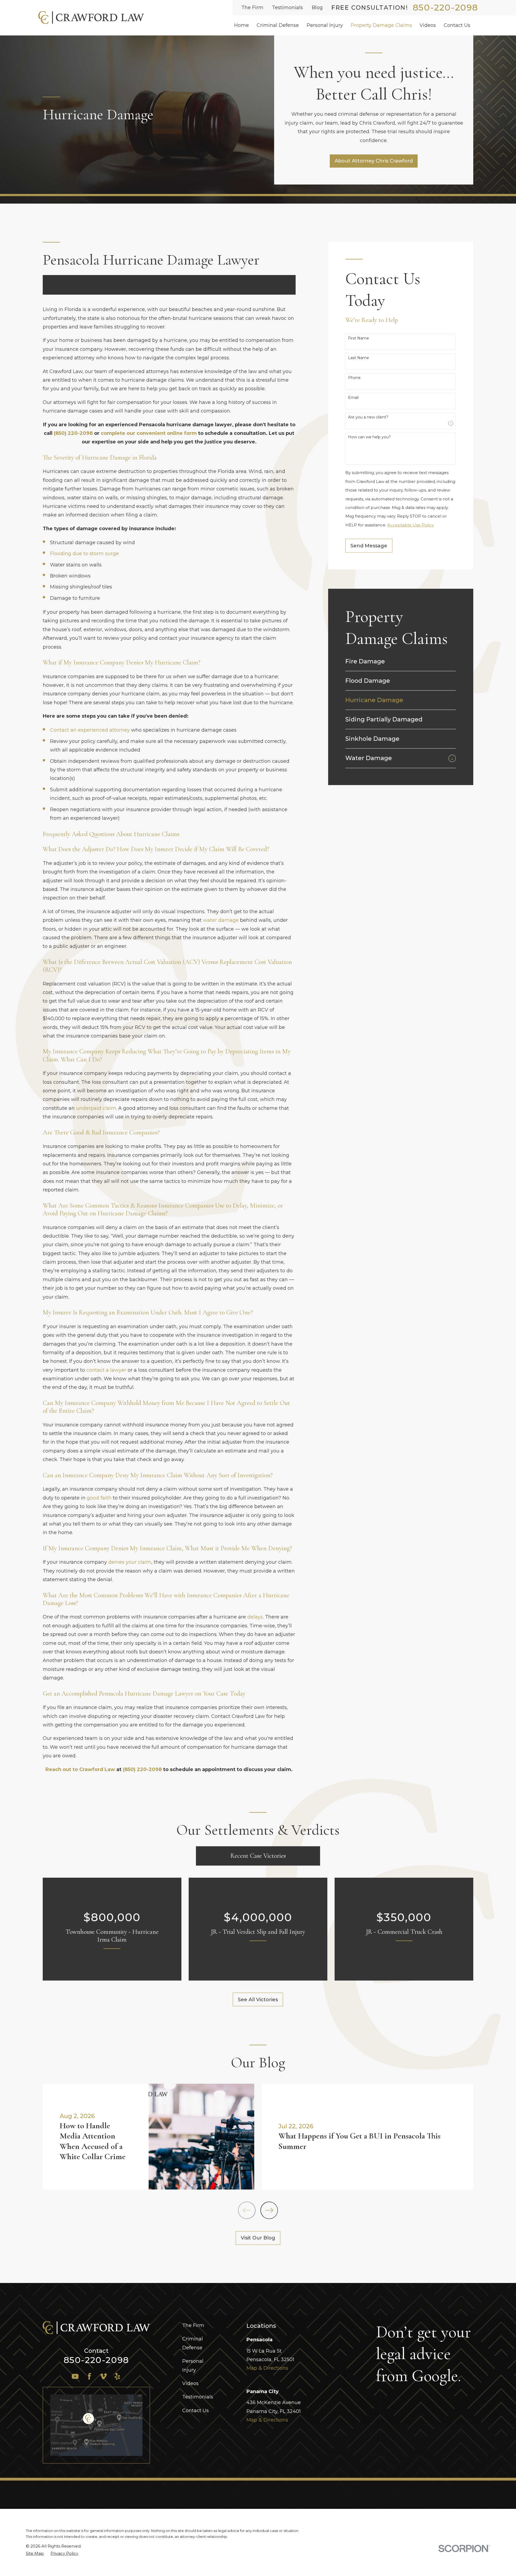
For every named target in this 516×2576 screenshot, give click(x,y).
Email (353, 398)
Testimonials (287, 8)
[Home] (91, 18)
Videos (190, 2383)
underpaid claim (96, 1108)
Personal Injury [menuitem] (325, 25)
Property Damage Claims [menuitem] (381, 25)
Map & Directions (267, 2368)
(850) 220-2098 (73, 433)
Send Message (369, 546)
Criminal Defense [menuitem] (278, 25)
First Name (359, 338)
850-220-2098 (445, 8)
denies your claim (130, 1562)
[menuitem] (401, 661)
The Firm (252, 8)
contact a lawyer (106, 1370)
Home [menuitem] (241, 25)
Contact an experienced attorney (90, 730)
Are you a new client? (368, 417)
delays (255, 1617)
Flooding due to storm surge (84, 554)
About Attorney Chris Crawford (374, 161)
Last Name (359, 358)
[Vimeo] (103, 2376)
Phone (354, 378)
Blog (317, 8)
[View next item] (269, 2210)
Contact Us (196, 2411)
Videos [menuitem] (428, 25)
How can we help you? (369, 437)
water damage (221, 920)
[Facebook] (89, 2376)
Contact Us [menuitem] (457, 25)
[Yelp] (117, 2376)
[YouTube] (75, 2376)
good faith (99, 1498)
